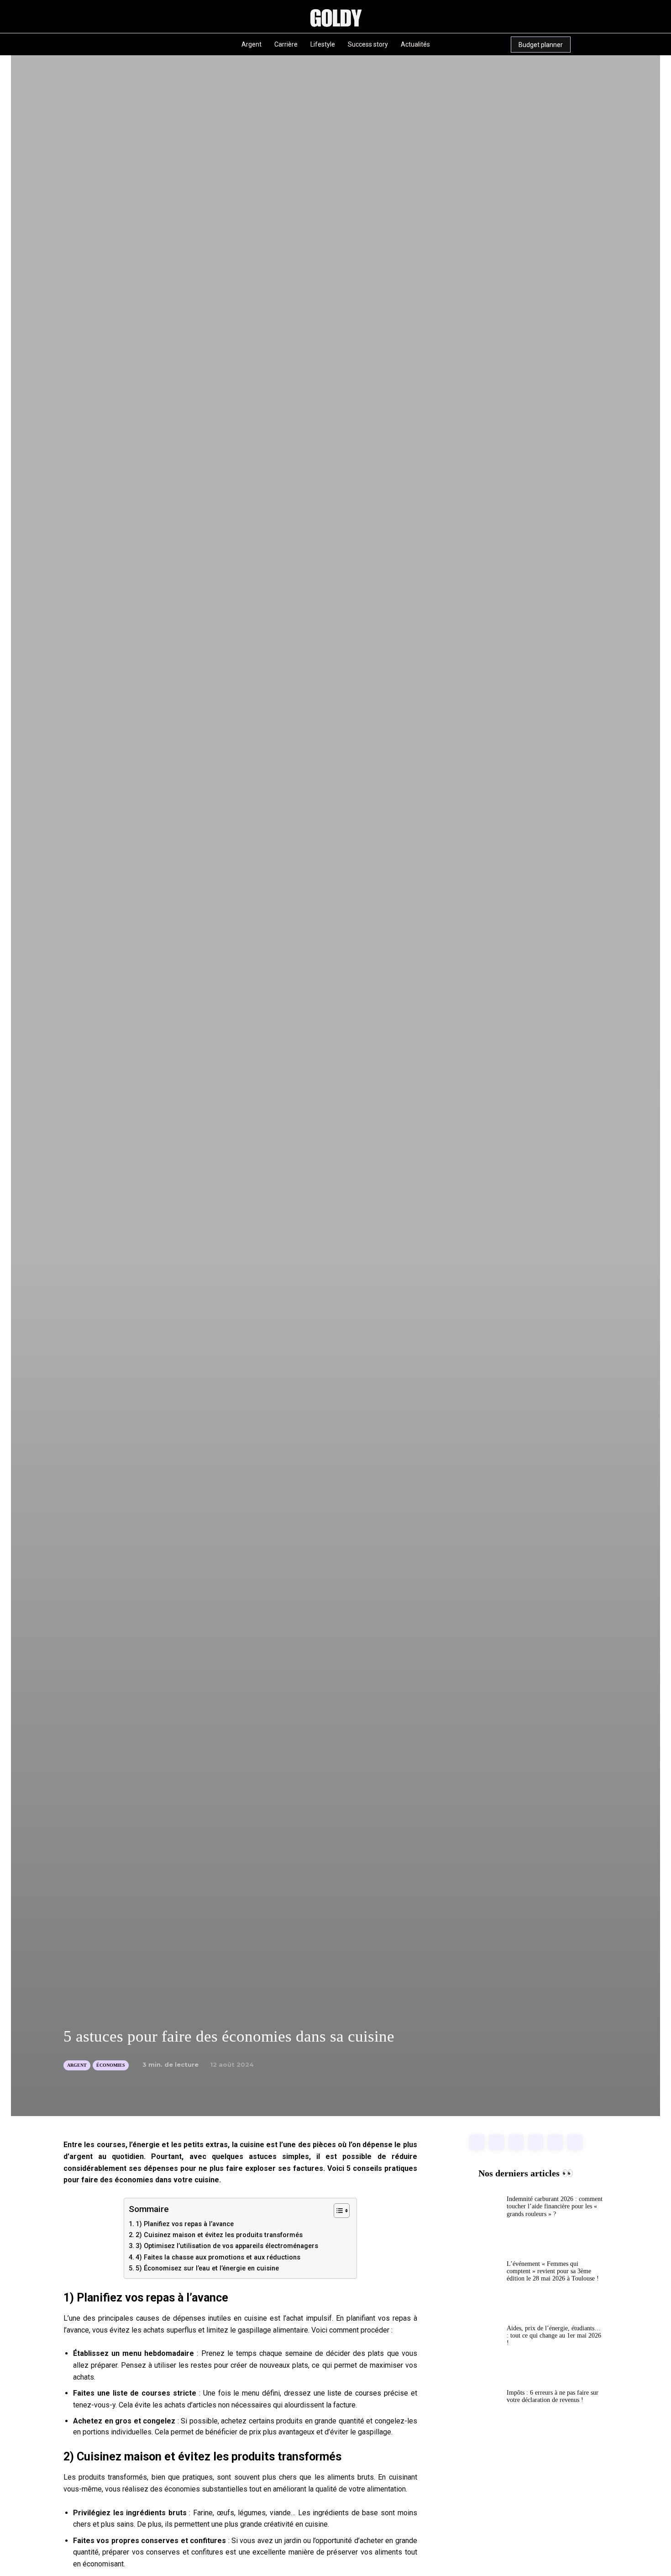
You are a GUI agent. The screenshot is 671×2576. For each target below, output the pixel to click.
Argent (77, 2065)
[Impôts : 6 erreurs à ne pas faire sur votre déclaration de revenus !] (474, 2415)
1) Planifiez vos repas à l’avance (185, 2224)
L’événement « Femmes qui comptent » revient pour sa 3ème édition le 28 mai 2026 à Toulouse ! (553, 2271)
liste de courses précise (367, 2393)
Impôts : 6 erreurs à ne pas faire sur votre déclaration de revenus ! (553, 2396)
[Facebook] (477, 2142)
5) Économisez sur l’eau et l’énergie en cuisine (207, 2268)
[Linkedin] (71, 44)
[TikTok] (105, 44)
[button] (151, 45)
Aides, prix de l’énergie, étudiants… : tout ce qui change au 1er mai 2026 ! (554, 2336)
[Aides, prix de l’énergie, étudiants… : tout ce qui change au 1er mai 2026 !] (474, 2350)
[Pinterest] (88, 44)
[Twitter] (575, 2142)
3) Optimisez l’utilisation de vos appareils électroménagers (227, 2246)
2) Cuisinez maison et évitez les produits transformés (219, 2235)
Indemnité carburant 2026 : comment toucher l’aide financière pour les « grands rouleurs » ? (555, 2206)
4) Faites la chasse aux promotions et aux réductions (218, 2257)
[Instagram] (54, 44)
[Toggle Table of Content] (337, 2211)
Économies (111, 2065)
